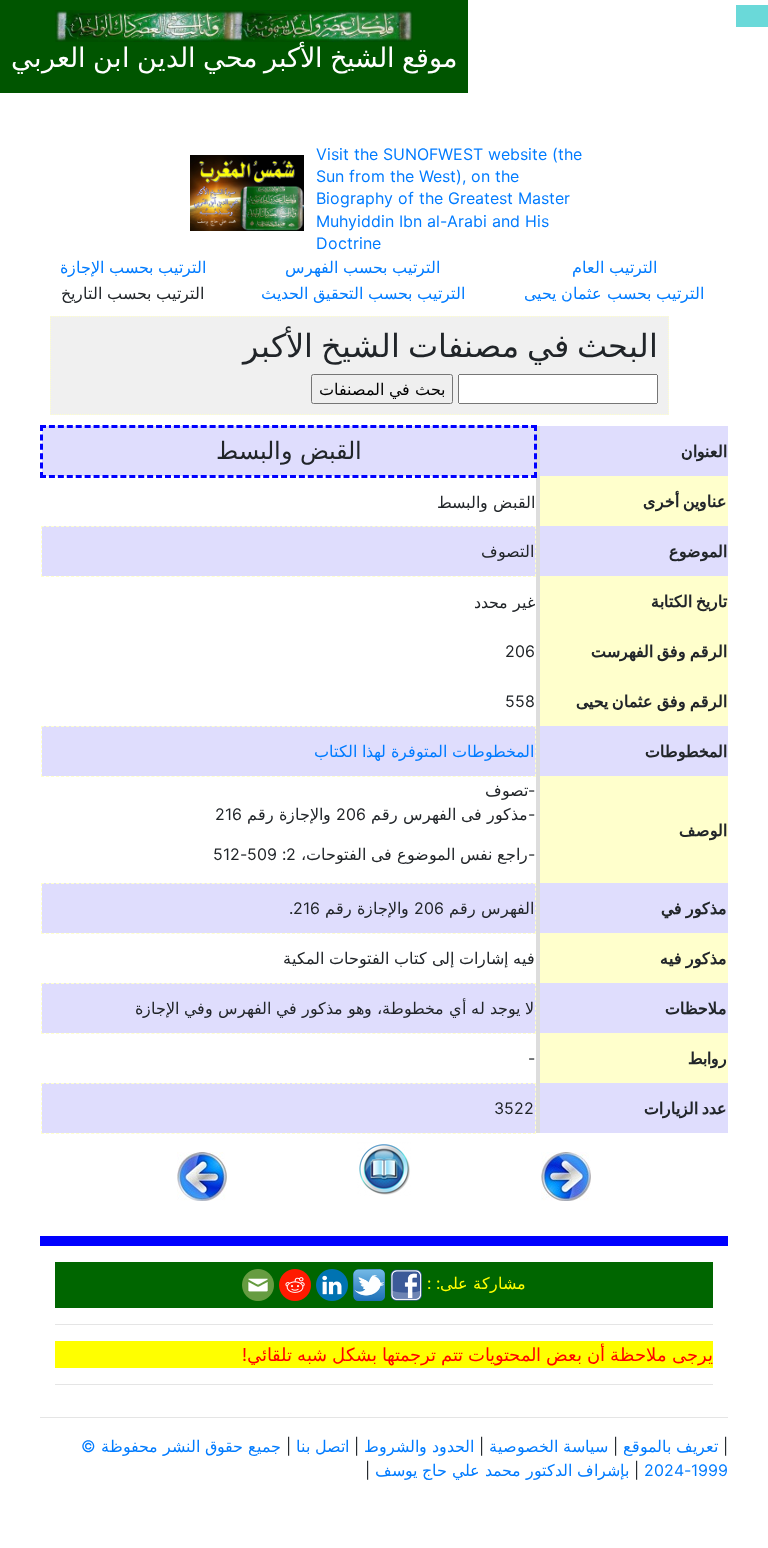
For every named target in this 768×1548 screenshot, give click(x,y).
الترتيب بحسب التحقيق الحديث (363, 293)
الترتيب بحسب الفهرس (362, 267)
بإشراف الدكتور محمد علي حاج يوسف (502, 1470)
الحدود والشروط (419, 1446)
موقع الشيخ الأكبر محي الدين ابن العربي (234, 58)
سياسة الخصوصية (548, 1446)
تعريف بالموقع (670, 1446)
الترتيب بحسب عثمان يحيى (614, 293)
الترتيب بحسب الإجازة (133, 267)
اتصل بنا (322, 1446)
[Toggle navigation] (752, 16)
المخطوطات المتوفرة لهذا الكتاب (424, 751)
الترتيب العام (614, 267)
